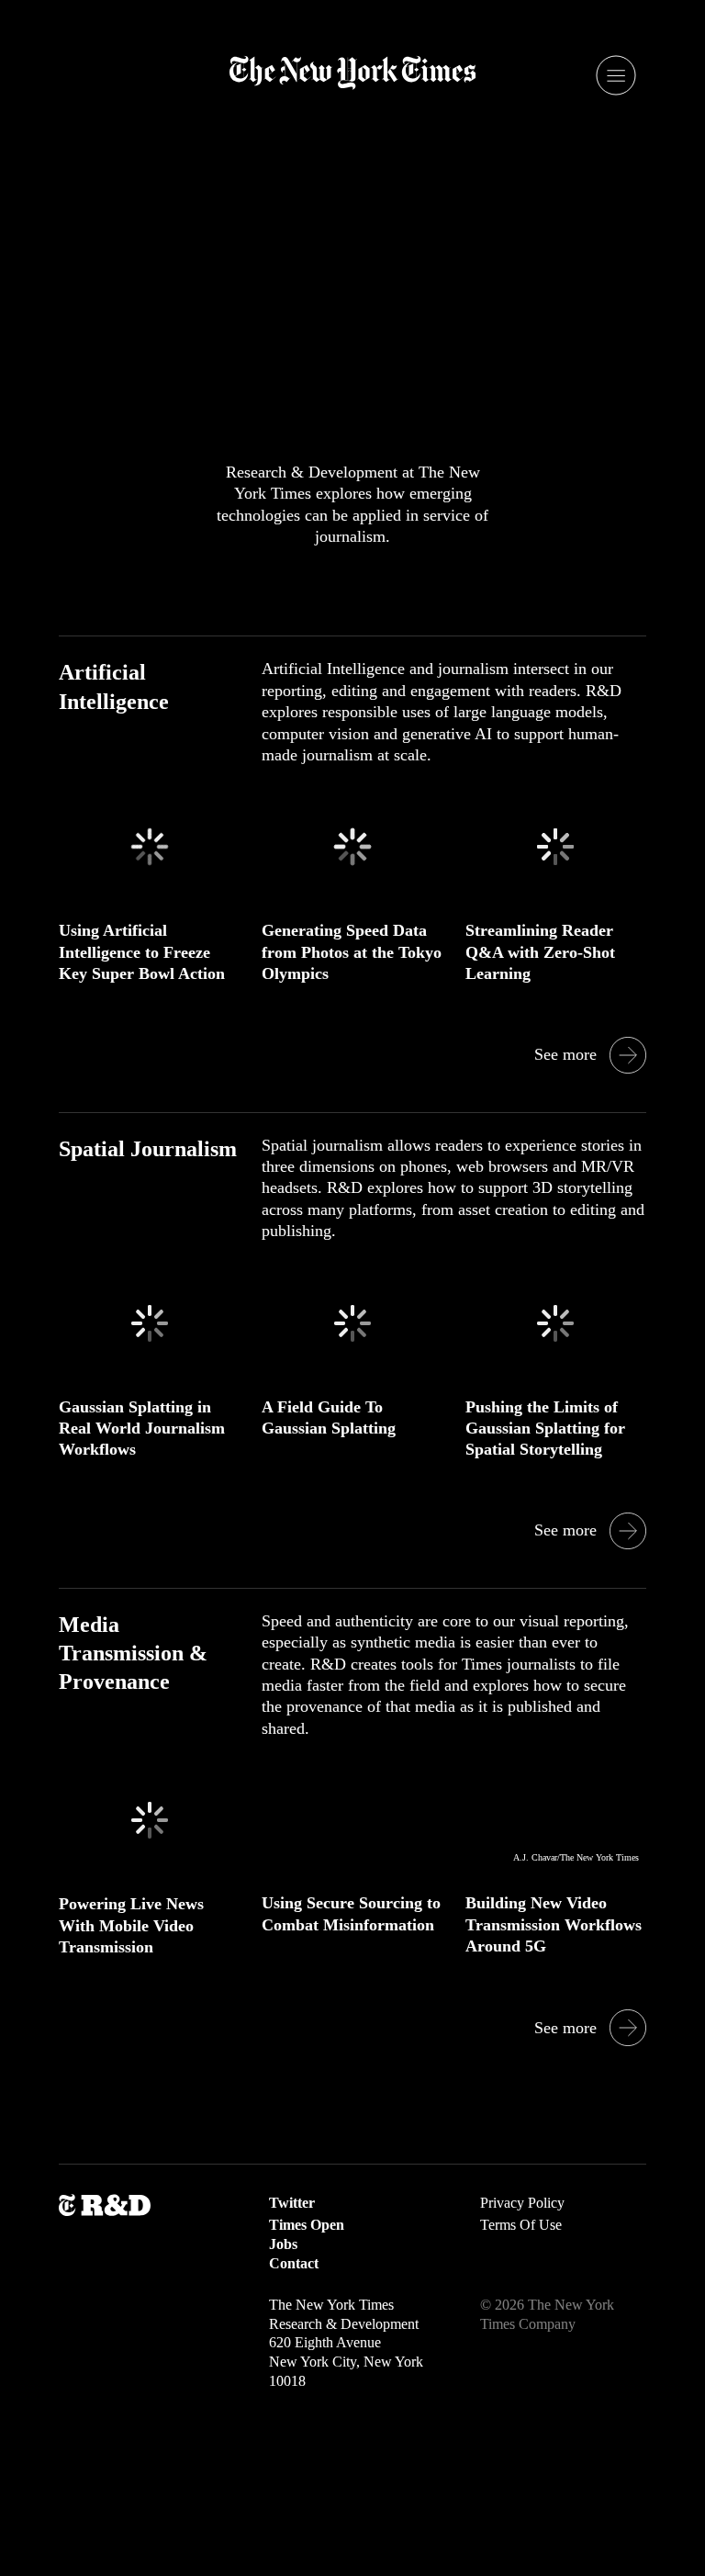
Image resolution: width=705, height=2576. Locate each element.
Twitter (292, 2203)
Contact (294, 2263)
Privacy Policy (522, 2203)
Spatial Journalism (148, 1149)
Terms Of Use (521, 2225)
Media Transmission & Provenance (133, 1653)
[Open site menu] (616, 76)
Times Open (307, 2225)
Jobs (283, 2244)
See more (565, 1054)
